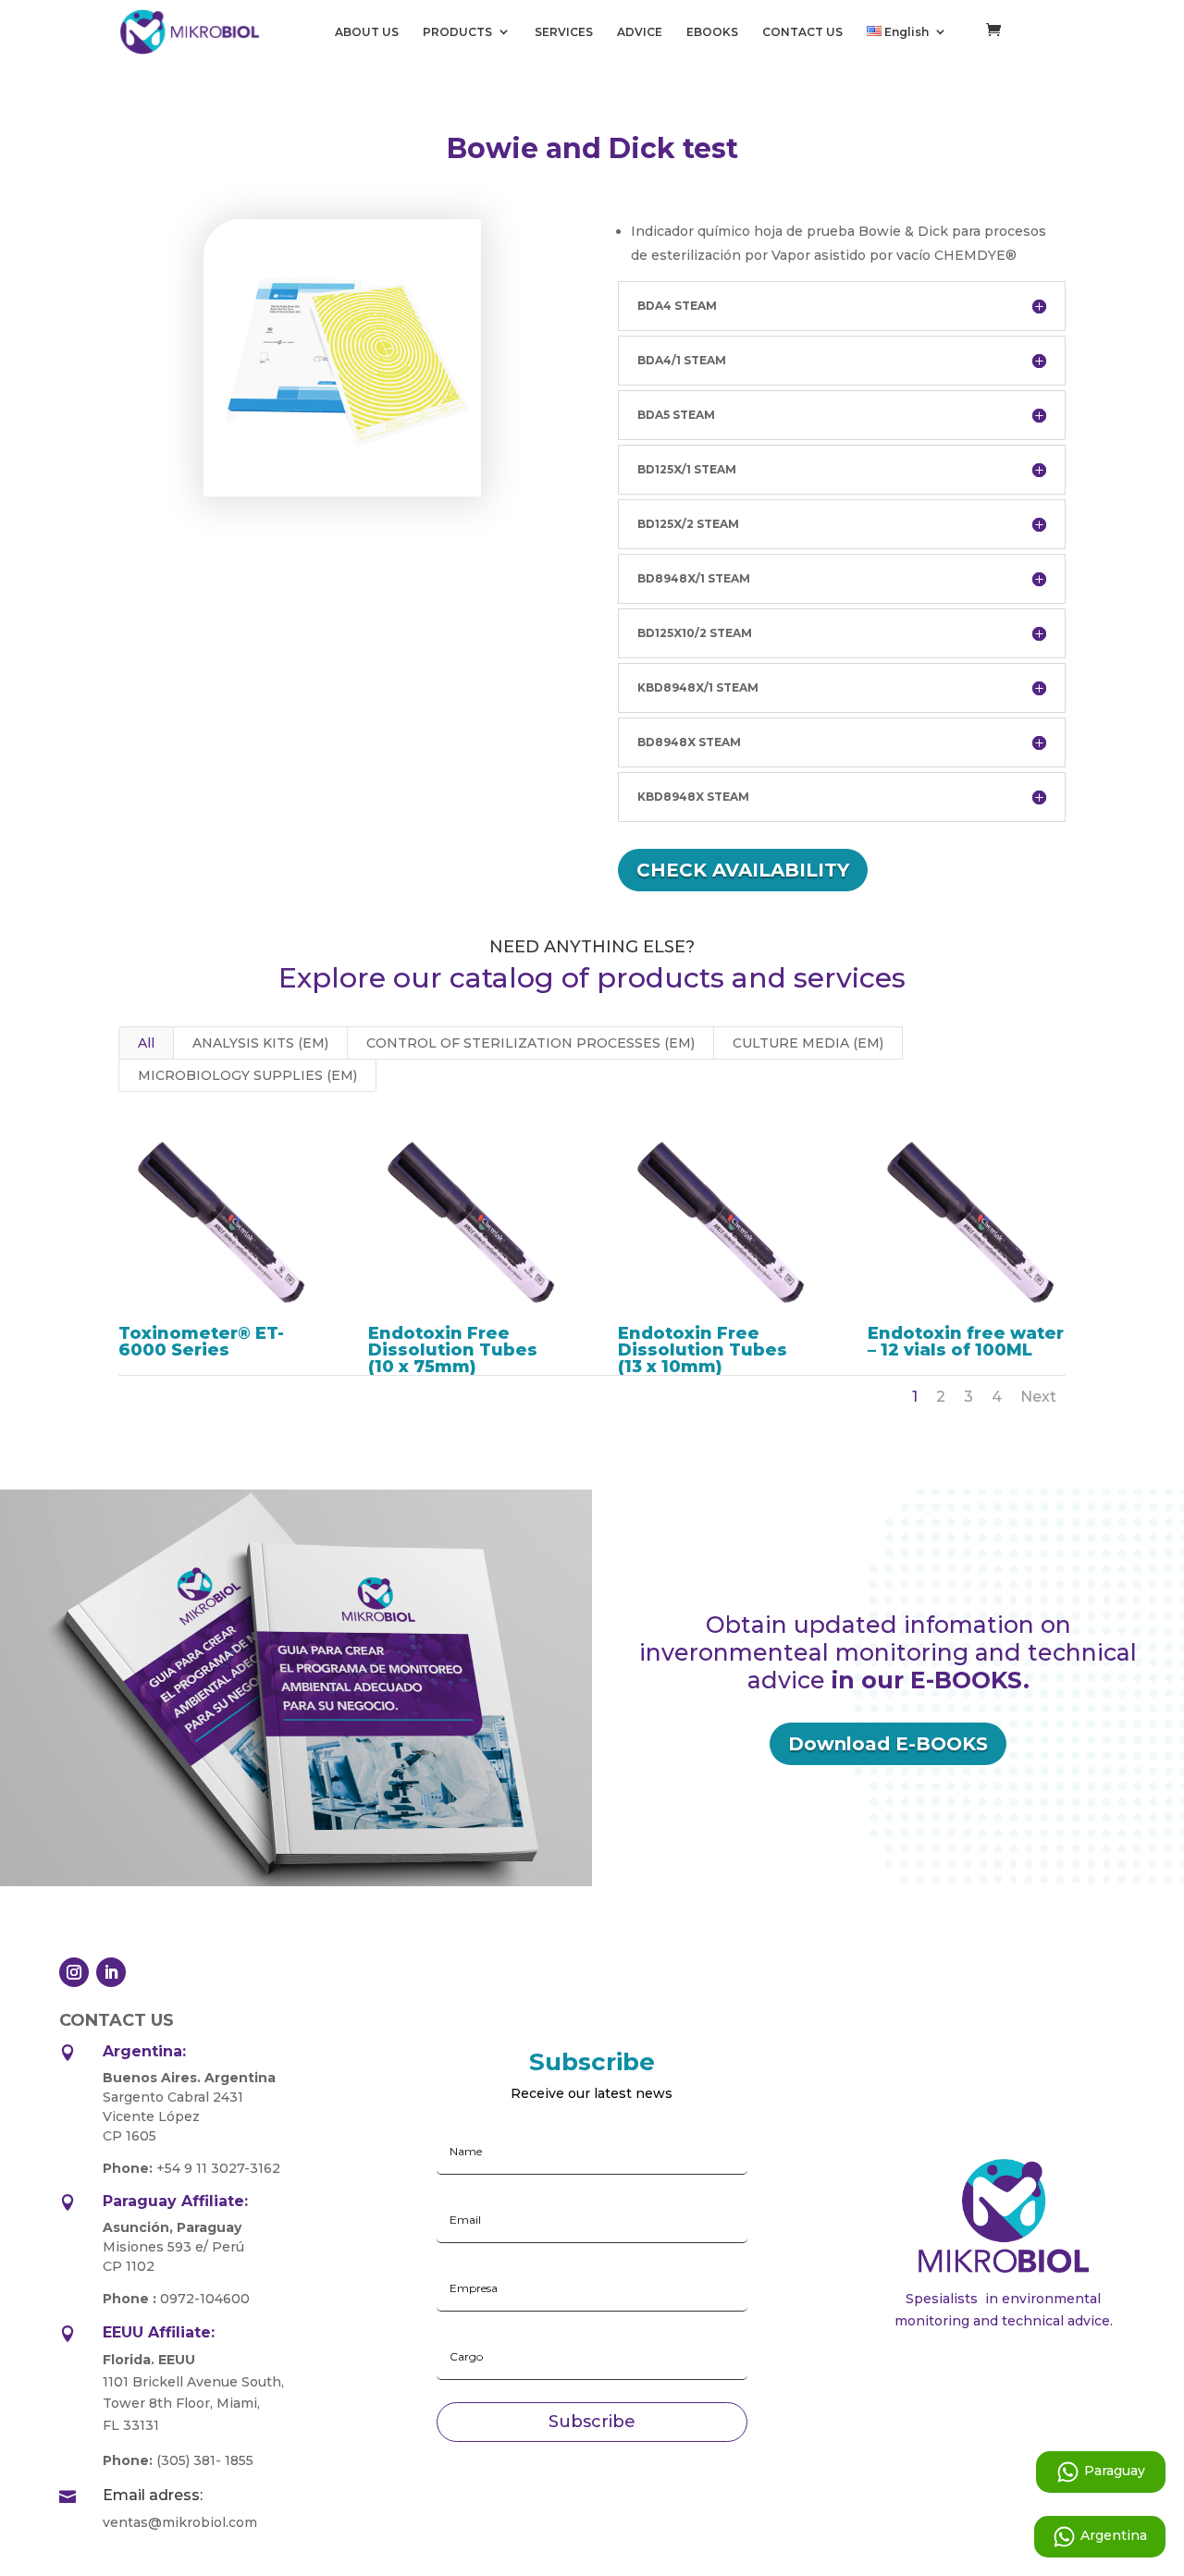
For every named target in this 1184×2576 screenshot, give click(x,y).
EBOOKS (712, 32)
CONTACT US (802, 32)
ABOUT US (367, 32)
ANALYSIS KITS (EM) (260, 1043)
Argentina (1114, 2535)
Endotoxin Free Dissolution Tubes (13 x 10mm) (703, 1350)
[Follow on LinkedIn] (111, 1972)
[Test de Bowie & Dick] (342, 492)
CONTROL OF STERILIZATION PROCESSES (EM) (530, 1043)
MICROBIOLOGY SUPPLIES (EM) (247, 1075)
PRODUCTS (457, 32)
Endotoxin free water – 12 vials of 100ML (966, 1342)
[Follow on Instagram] (74, 1972)
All (146, 1043)
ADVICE (640, 32)
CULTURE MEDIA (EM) (808, 1043)
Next (1038, 1397)
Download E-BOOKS (888, 1744)
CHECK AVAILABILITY (743, 870)
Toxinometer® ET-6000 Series (201, 1342)
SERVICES (564, 32)
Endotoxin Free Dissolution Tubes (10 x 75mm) (453, 1350)
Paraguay (1115, 2471)
